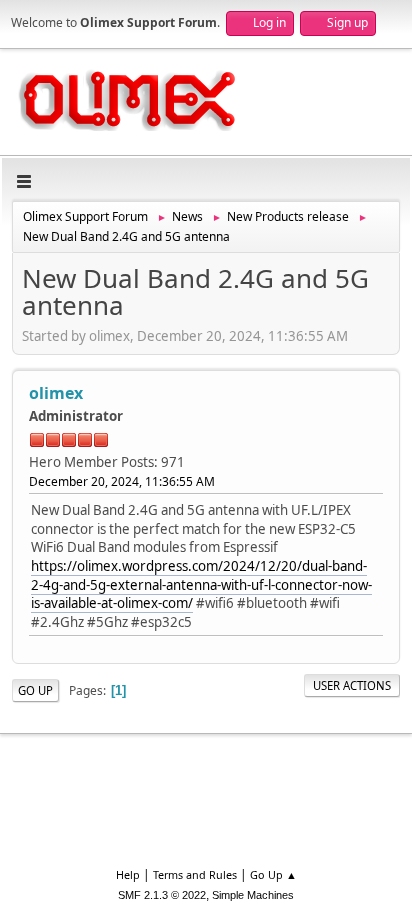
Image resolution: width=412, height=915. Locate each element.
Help (128, 874)
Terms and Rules (195, 874)
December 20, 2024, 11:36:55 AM (122, 481)
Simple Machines (253, 895)
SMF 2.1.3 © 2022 (162, 895)
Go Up (35, 690)
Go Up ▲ (273, 874)
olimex (56, 393)
